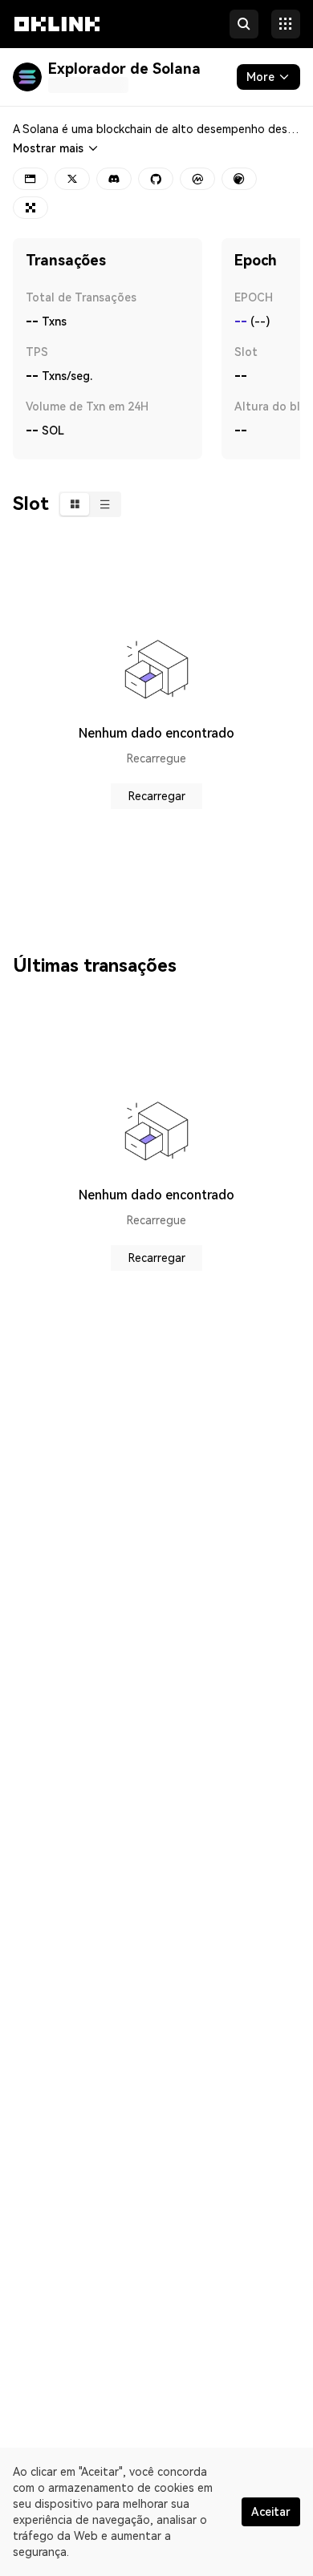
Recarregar (157, 796)
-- (241, 321)
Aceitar (271, 2512)
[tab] (75, 504)
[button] (57, 38)
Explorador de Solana (124, 69)
